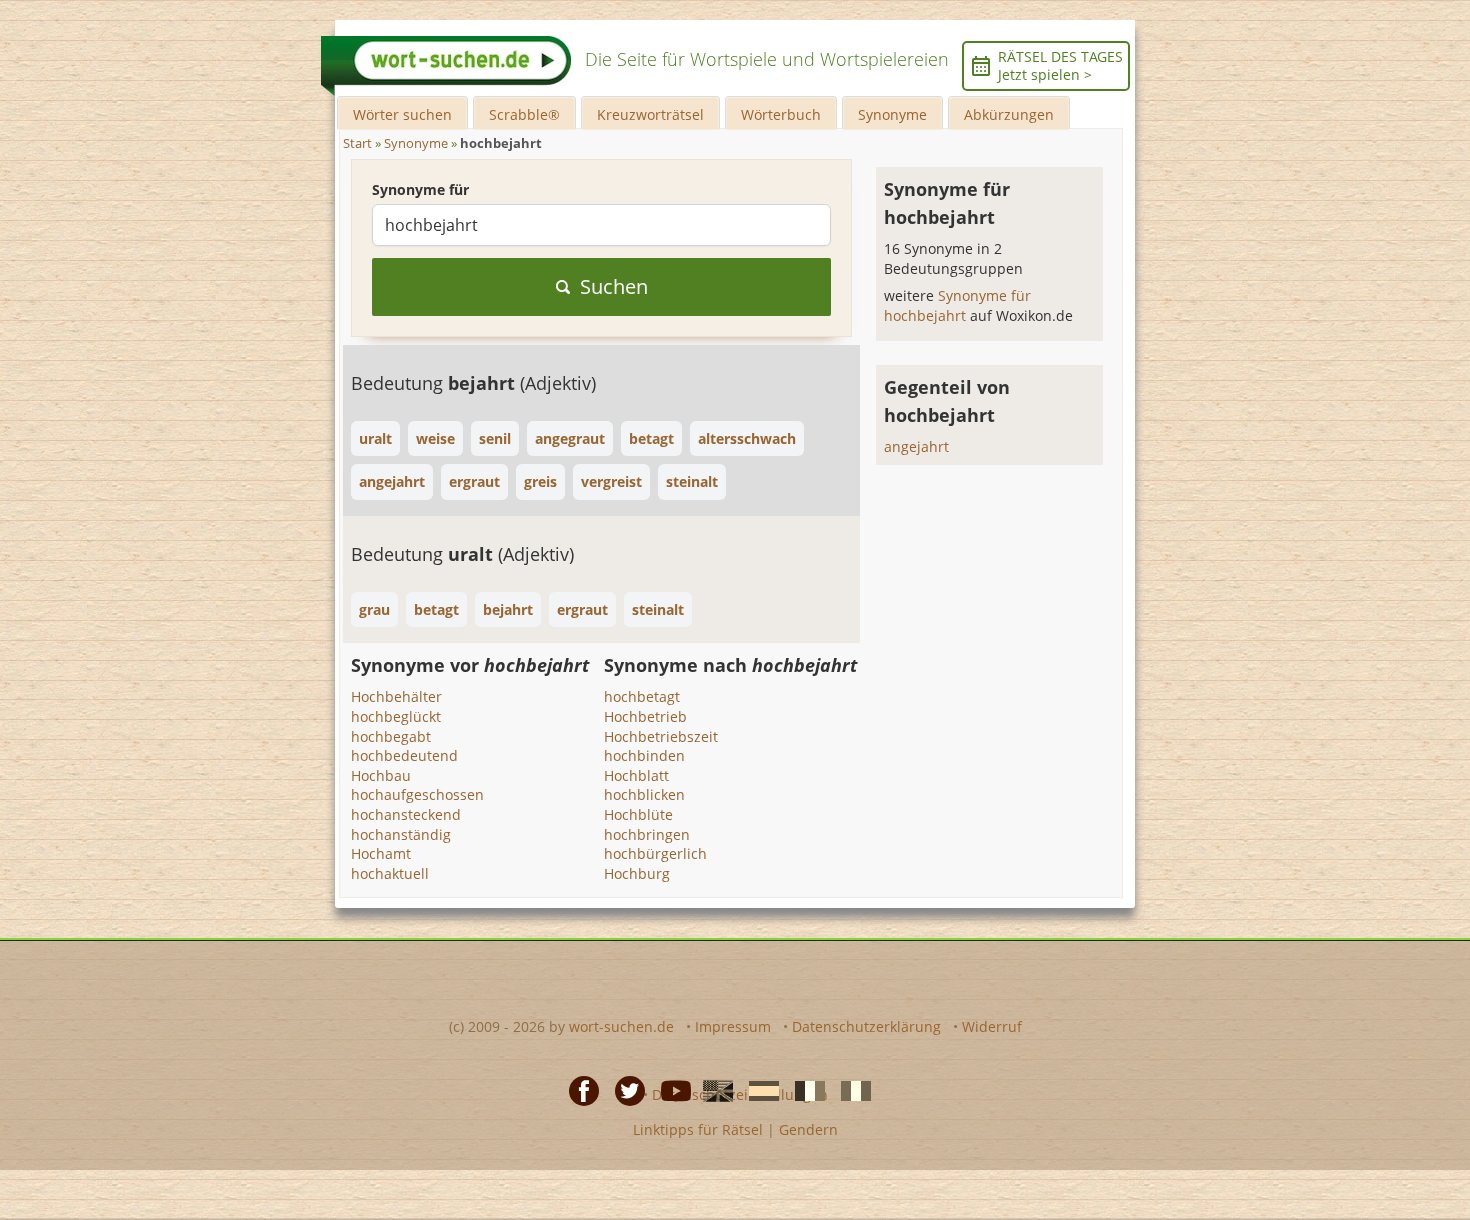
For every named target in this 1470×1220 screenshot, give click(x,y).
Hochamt (381, 853)
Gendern (808, 1129)
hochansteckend (406, 814)
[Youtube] (670, 1089)
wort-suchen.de (621, 1026)
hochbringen (647, 834)
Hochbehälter (396, 696)
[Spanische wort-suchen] (758, 1089)
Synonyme (892, 114)
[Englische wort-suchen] (712, 1089)
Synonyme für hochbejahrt (957, 305)
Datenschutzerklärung (866, 1026)
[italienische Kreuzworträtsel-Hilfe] (850, 1089)
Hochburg (637, 873)
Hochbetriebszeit (661, 736)
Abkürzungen (1009, 114)
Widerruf (992, 1026)
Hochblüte (638, 814)
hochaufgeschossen (417, 794)
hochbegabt (391, 736)
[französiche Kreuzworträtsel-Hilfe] (804, 1089)
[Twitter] (624, 1089)
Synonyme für (420, 189)
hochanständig (401, 834)
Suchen (614, 286)
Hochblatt (636, 775)
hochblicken (644, 794)
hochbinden (644, 755)
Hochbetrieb (645, 716)
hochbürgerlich (655, 853)
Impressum (733, 1026)
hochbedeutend (404, 755)
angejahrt (916, 446)
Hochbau (381, 775)
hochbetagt (642, 696)
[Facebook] (578, 1089)
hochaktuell (390, 873)
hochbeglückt (396, 716)
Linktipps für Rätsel (698, 1129)
